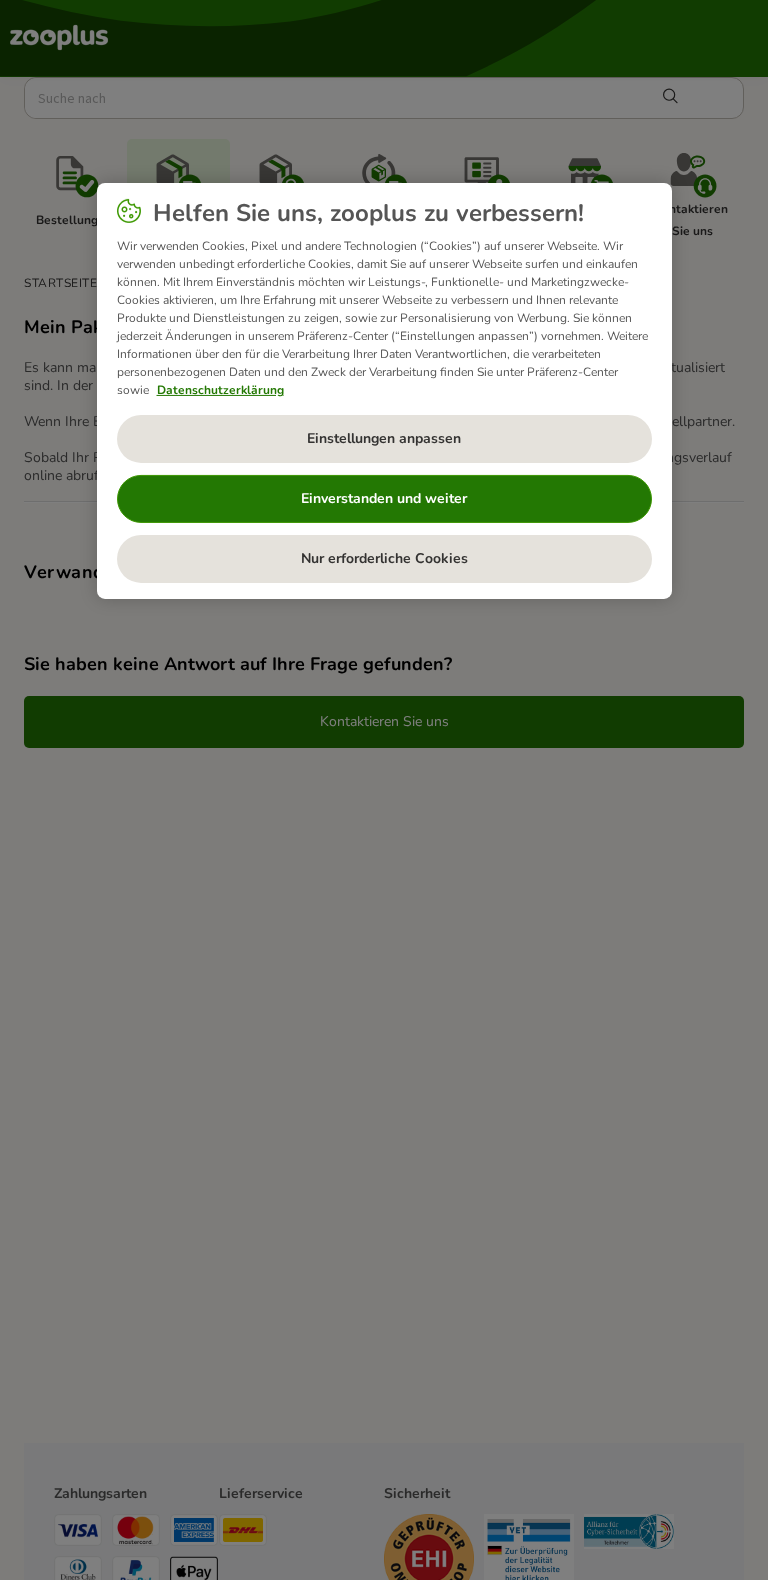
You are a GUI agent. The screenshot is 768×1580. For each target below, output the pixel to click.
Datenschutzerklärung (220, 390)
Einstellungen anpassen (384, 438)
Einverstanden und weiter (384, 498)
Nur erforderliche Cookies (384, 558)
